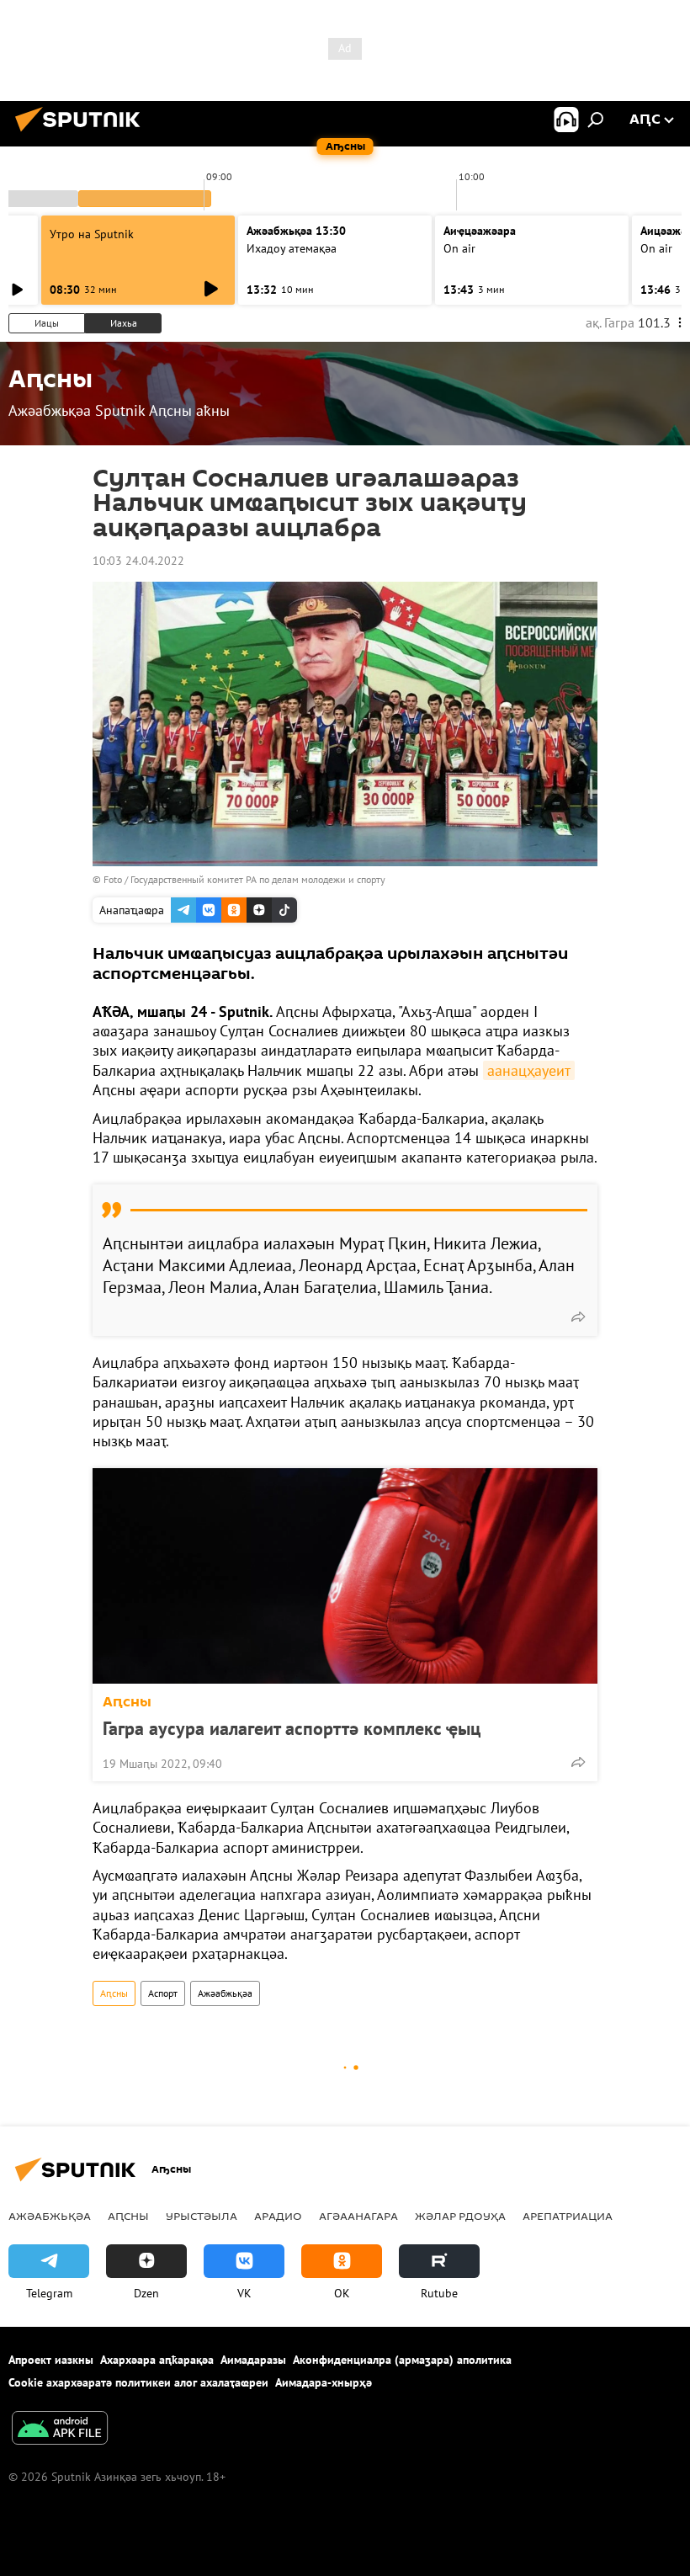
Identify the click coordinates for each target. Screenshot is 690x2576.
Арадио (278, 2216)
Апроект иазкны (51, 2360)
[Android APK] (60, 2430)
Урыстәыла (202, 2216)
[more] (578, 1317)
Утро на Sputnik (92, 234)
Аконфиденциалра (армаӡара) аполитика (402, 2360)
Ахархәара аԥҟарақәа (157, 2360)
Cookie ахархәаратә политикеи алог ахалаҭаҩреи (138, 2382)
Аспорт (163, 1993)
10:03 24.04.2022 (138, 561)
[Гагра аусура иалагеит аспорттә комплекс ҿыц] (345, 1576)
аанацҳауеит (529, 1070)
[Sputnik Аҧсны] (82, 134)
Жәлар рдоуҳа (460, 2216)
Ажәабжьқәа (225, 1993)
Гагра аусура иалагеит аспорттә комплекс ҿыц (292, 1728)
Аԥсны (127, 1702)
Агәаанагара (358, 2216)
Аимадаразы (253, 2360)
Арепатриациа (568, 2216)
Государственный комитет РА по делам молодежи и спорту (258, 879)
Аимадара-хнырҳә (324, 2382)
